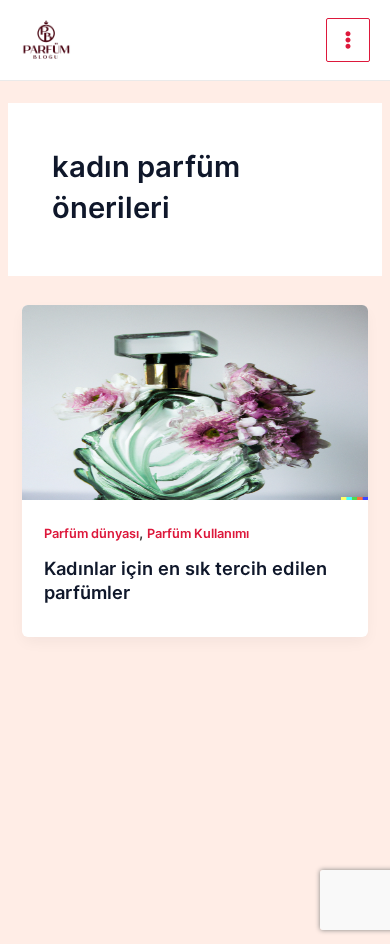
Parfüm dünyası (91, 533)
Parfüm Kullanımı (198, 533)
